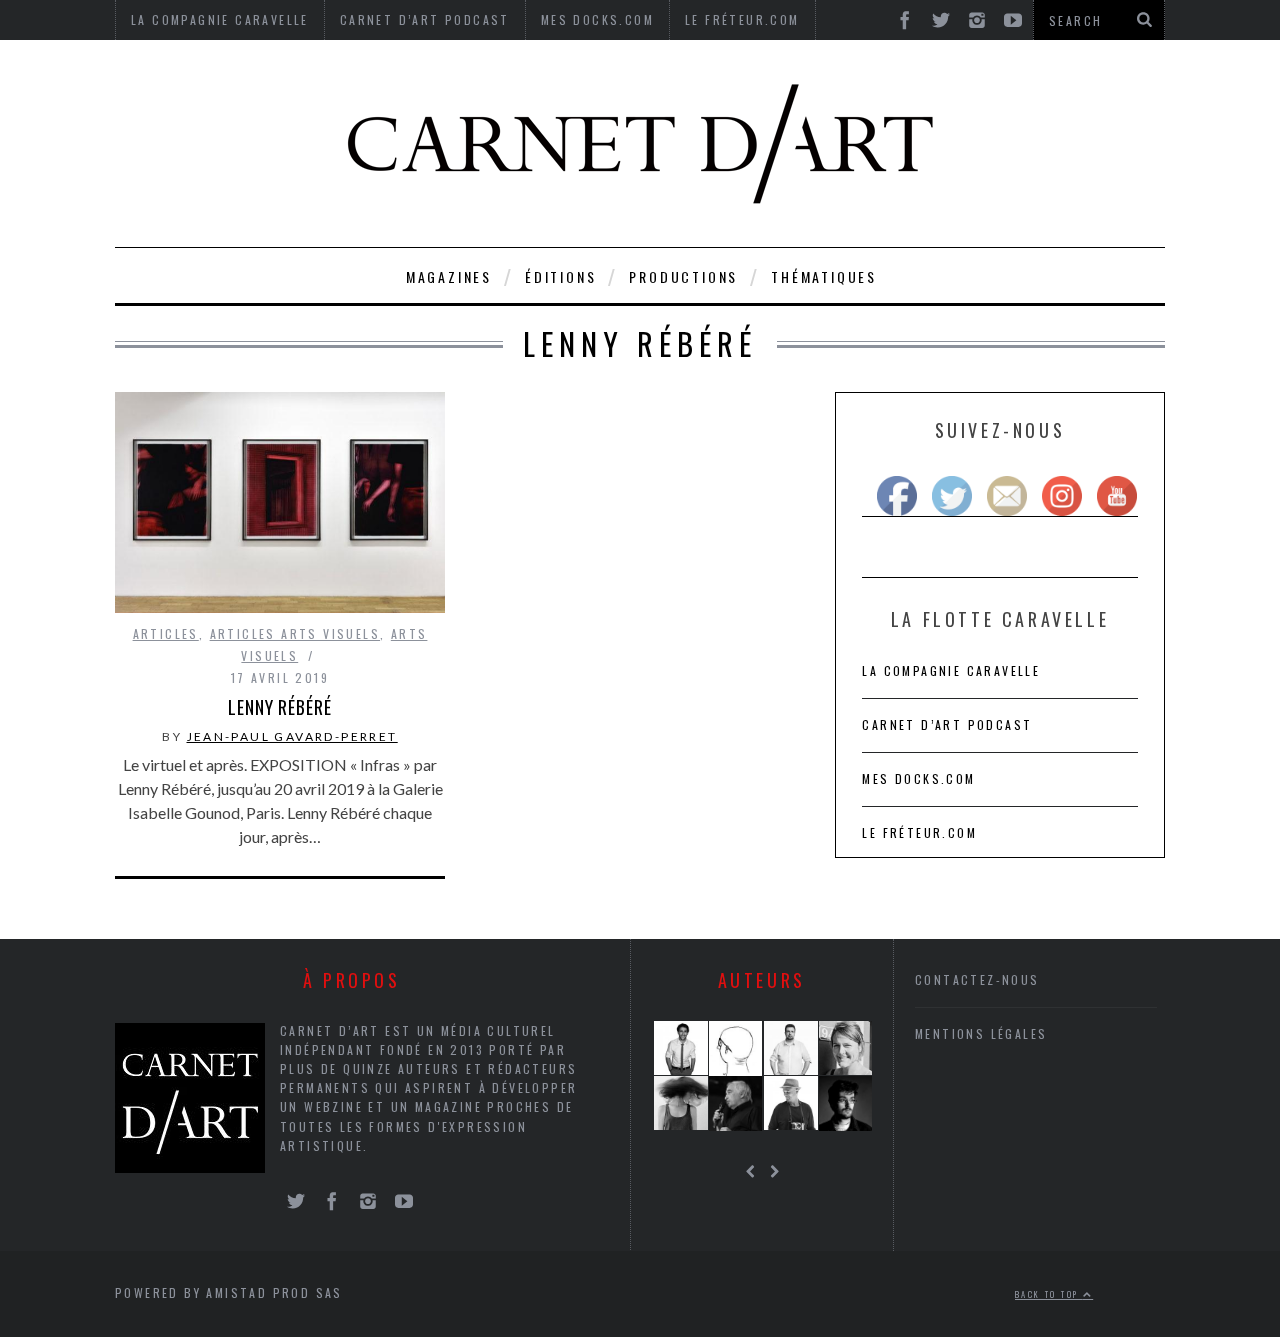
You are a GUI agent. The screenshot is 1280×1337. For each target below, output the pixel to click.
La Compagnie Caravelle (951, 670)
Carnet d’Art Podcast (947, 724)
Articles (166, 633)
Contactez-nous (977, 979)
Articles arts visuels (295, 633)
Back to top (1049, 1294)
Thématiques (824, 276)
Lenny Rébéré (280, 707)
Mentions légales (981, 1033)
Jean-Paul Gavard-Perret (292, 736)
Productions (683, 276)
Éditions (560, 276)
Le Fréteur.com (919, 832)
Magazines (449, 276)
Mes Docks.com (918, 778)
